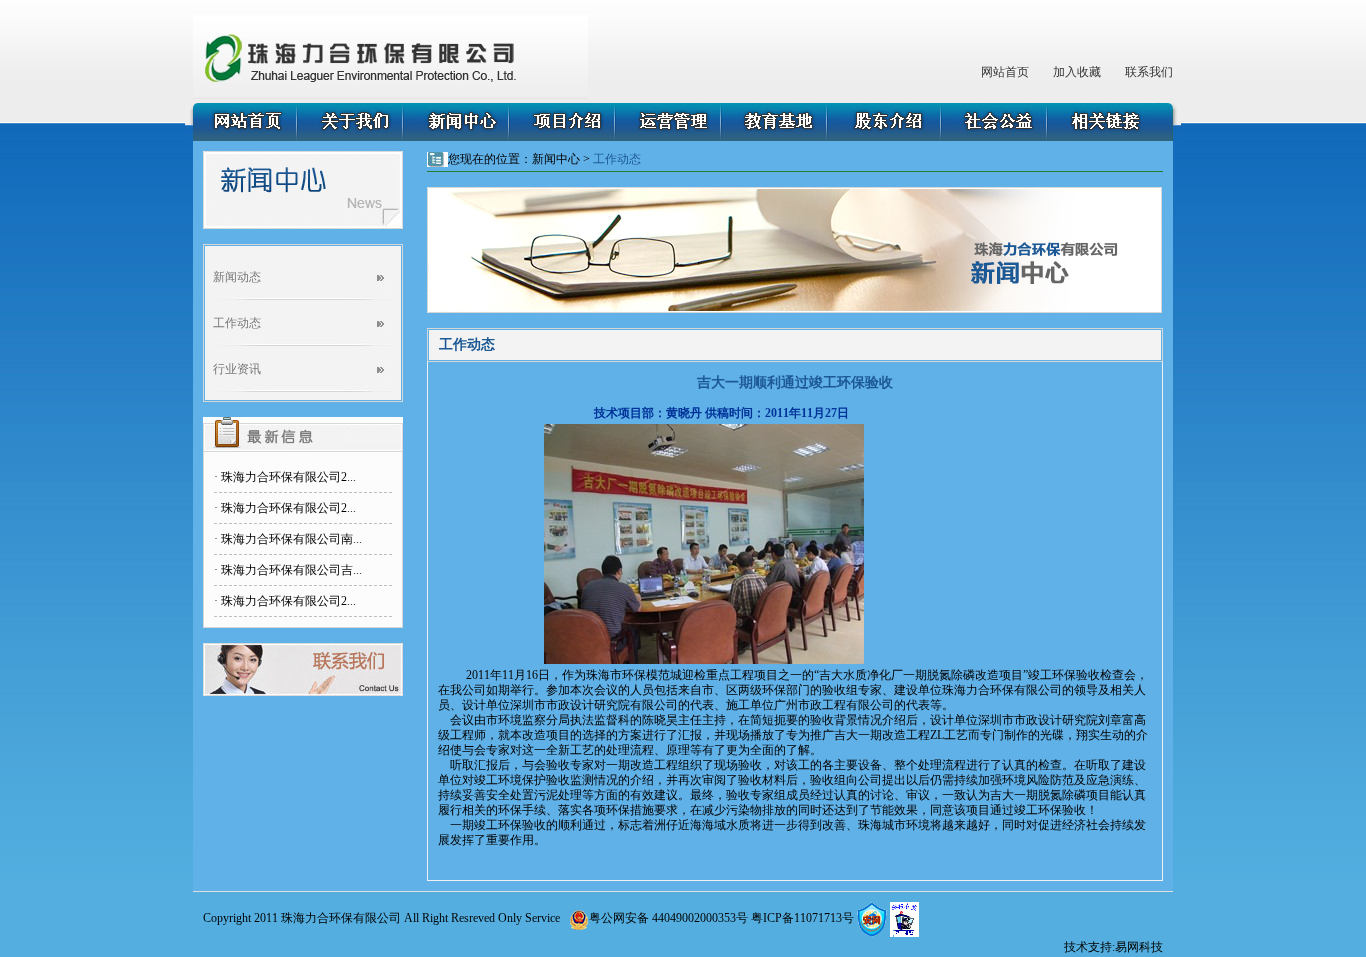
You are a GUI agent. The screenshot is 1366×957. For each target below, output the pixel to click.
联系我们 (1149, 72)
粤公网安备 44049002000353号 (668, 918)
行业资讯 (237, 369)
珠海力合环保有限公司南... (291, 539)
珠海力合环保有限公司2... (288, 477)
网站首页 (1005, 72)
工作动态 (237, 323)
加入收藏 (1077, 72)
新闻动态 (237, 277)
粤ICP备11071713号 (802, 918)
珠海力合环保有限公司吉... (291, 570)
